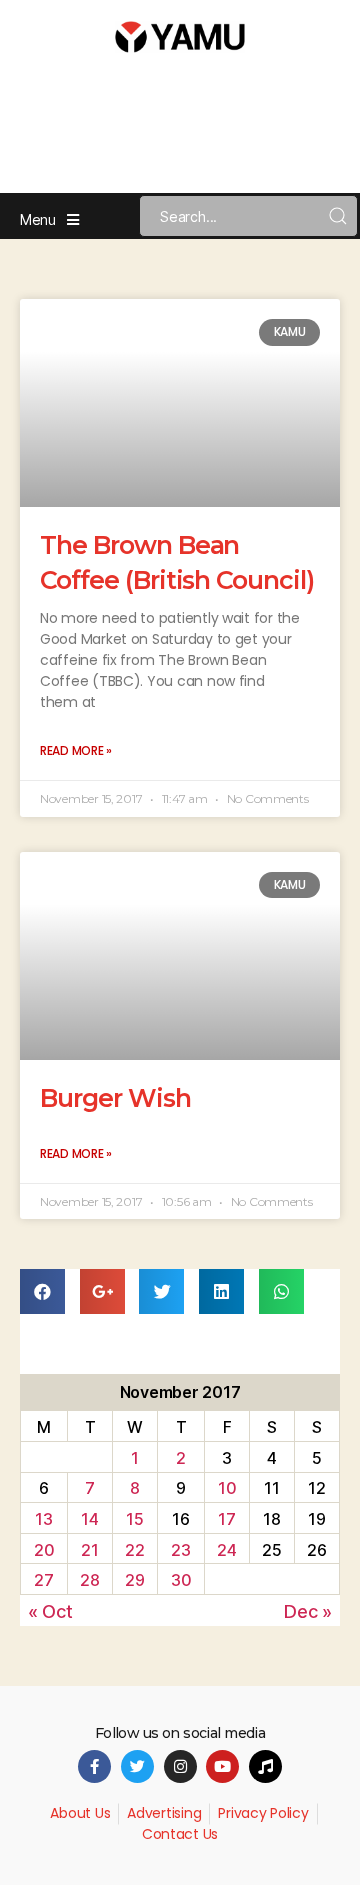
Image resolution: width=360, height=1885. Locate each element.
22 (134, 1550)
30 (181, 1580)
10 (227, 1488)
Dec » (308, 1611)
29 (134, 1580)
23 (180, 1550)
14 (89, 1519)
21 (89, 1550)
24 (226, 1550)
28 (89, 1580)
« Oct (50, 1611)
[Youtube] (222, 1766)
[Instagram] (180, 1766)
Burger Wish (115, 1098)
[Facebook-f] (94, 1766)
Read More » (76, 750)
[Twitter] (137, 1766)
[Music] (265, 1766)
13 (43, 1519)
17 (226, 1519)
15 (134, 1519)
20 (44, 1550)
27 (43, 1580)
